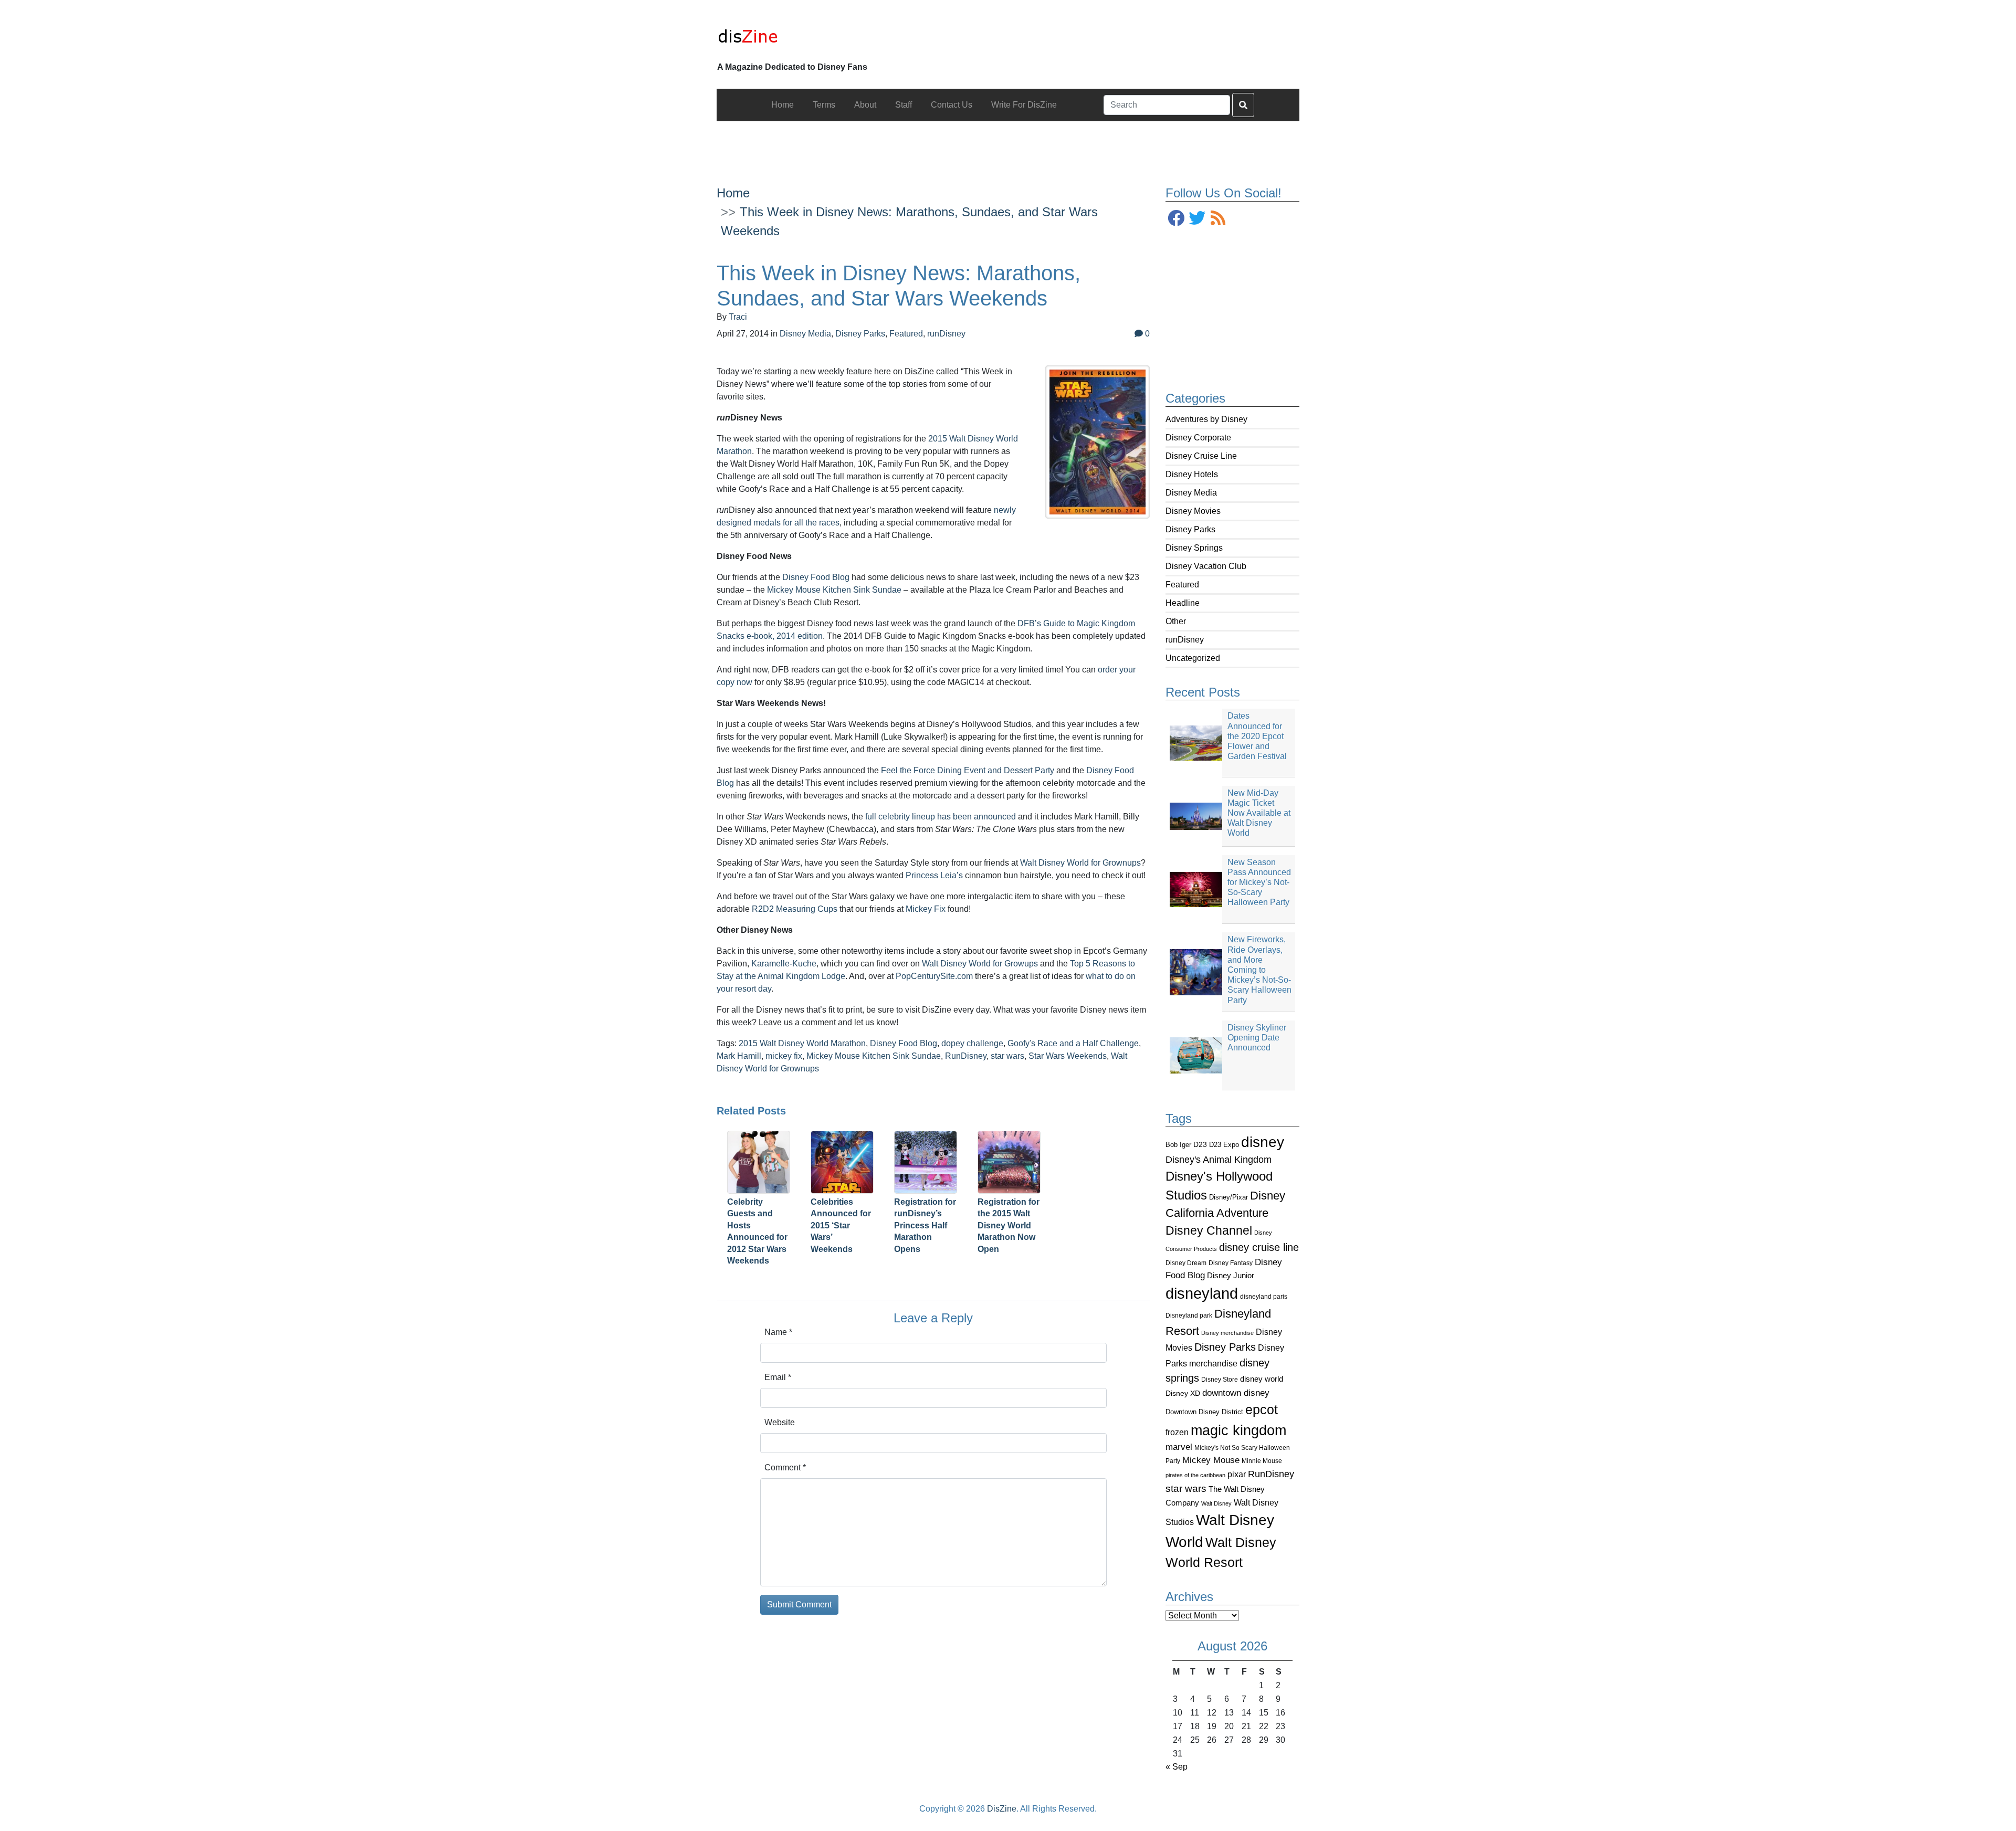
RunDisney (1271, 1474)
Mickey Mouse (1211, 1460)
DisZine (1002, 1809)
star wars (1186, 1488)
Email (778, 1377)
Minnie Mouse (1262, 1461)
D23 (1200, 1145)
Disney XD (1183, 1393)
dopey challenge (972, 1043)
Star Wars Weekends (1068, 1056)
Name (778, 1332)
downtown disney (1236, 1393)
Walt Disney (1216, 1503)
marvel (1179, 1447)
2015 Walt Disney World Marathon (802, 1043)
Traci (738, 317)
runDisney (1185, 640)
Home (733, 193)
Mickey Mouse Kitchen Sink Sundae (834, 590)
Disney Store (1220, 1379)
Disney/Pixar (1228, 1197)
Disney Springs (1194, 548)
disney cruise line (1259, 1247)
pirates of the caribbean (1195, 1475)
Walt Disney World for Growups (980, 964)
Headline (1183, 603)
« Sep (1177, 1767)
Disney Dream (1186, 1263)
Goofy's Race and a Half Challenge (1073, 1043)
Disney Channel (1209, 1231)
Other (1176, 621)
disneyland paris (1264, 1296)
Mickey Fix (926, 909)
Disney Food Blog (816, 577)
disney (1263, 1142)
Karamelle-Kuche (784, 964)
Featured (1182, 585)
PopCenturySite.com (934, 976)
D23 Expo (1224, 1145)
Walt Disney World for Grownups (1080, 863)
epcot (1262, 1409)
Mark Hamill (739, 1056)
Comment (785, 1467)
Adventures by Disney (1206, 419)
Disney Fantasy (1231, 1263)
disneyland (1202, 1293)
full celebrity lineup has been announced (941, 817)
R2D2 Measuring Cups (795, 909)
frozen (1177, 1432)
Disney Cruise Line (1201, 456)
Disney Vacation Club (1206, 566)
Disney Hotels (1192, 474)
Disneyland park (1189, 1316)
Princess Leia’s (934, 875)
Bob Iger (1178, 1145)
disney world (1262, 1379)
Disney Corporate (1198, 438)
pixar (1237, 1474)
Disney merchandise (1227, 1333)
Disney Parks (1190, 529)
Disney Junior (1231, 1275)
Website (780, 1422)
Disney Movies (1193, 511)
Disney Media (1191, 493)
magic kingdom (1238, 1430)
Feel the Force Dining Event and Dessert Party (968, 770)
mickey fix (784, 1056)
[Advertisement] (1008, 145)
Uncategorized (1193, 658)
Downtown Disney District (1204, 1412)
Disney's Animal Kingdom (1219, 1160)
